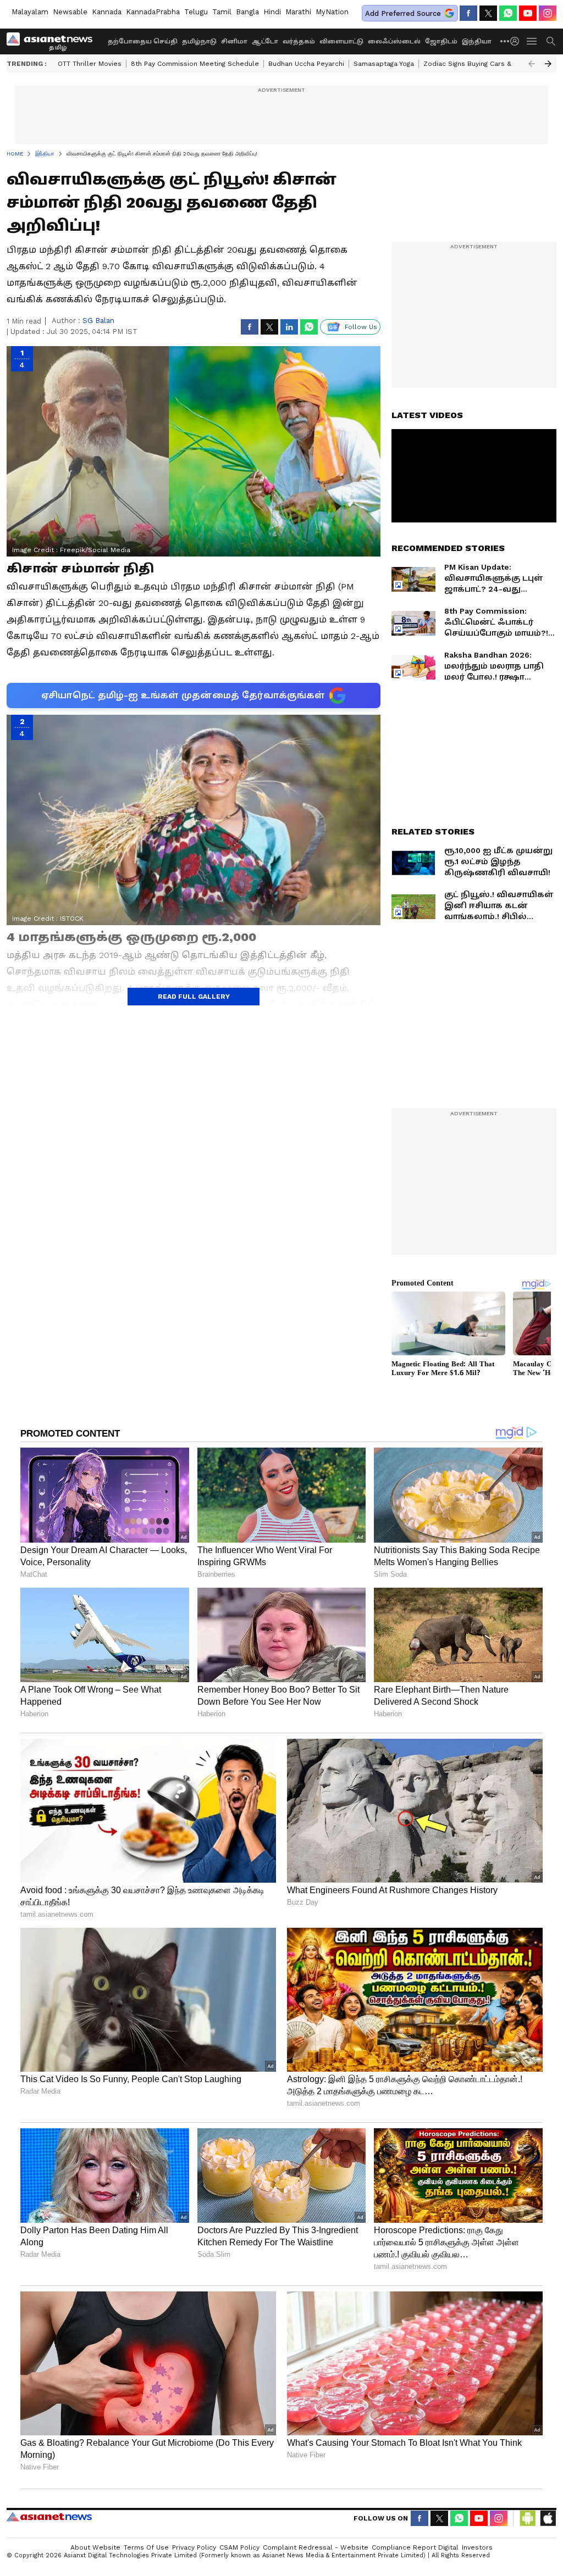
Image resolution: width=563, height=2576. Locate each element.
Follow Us (361, 327)
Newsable (70, 12)
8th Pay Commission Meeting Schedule (195, 64)
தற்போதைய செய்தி (143, 41)
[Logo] (53, 41)
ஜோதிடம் (441, 41)
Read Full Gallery (194, 997)
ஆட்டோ (265, 41)
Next (548, 64)
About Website (95, 2547)
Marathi (298, 12)
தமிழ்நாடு (199, 41)
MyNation (332, 12)
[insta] (548, 13)
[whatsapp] (508, 13)
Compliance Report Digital (415, 2547)
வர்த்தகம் (299, 41)
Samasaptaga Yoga (384, 64)
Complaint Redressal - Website (316, 2547)
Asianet (49, 2517)
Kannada (107, 12)
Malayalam (30, 12)
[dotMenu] (505, 41)
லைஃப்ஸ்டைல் (394, 41)
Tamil (222, 12)
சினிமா (234, 41)
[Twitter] (488, 13)
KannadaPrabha (153, 12)
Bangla (247, 12)
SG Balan (98, 321)
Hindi (272, 12)
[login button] (517, 41)
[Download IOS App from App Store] (548, 2518)
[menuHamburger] (532, 41)
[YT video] (528, 13)
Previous (532, 64)
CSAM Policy (239, 2547)
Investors (477, 2547)
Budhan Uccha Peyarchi (306, 64)
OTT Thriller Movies (90, 64)
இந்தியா (477, 41)
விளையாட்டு (341, 41)
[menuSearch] (551, 41)
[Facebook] (468, 13)
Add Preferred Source (403, 13)
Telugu (196, 12)
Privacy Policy (194, 2547)
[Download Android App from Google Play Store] (528, 2518)
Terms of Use (146, 2547)
